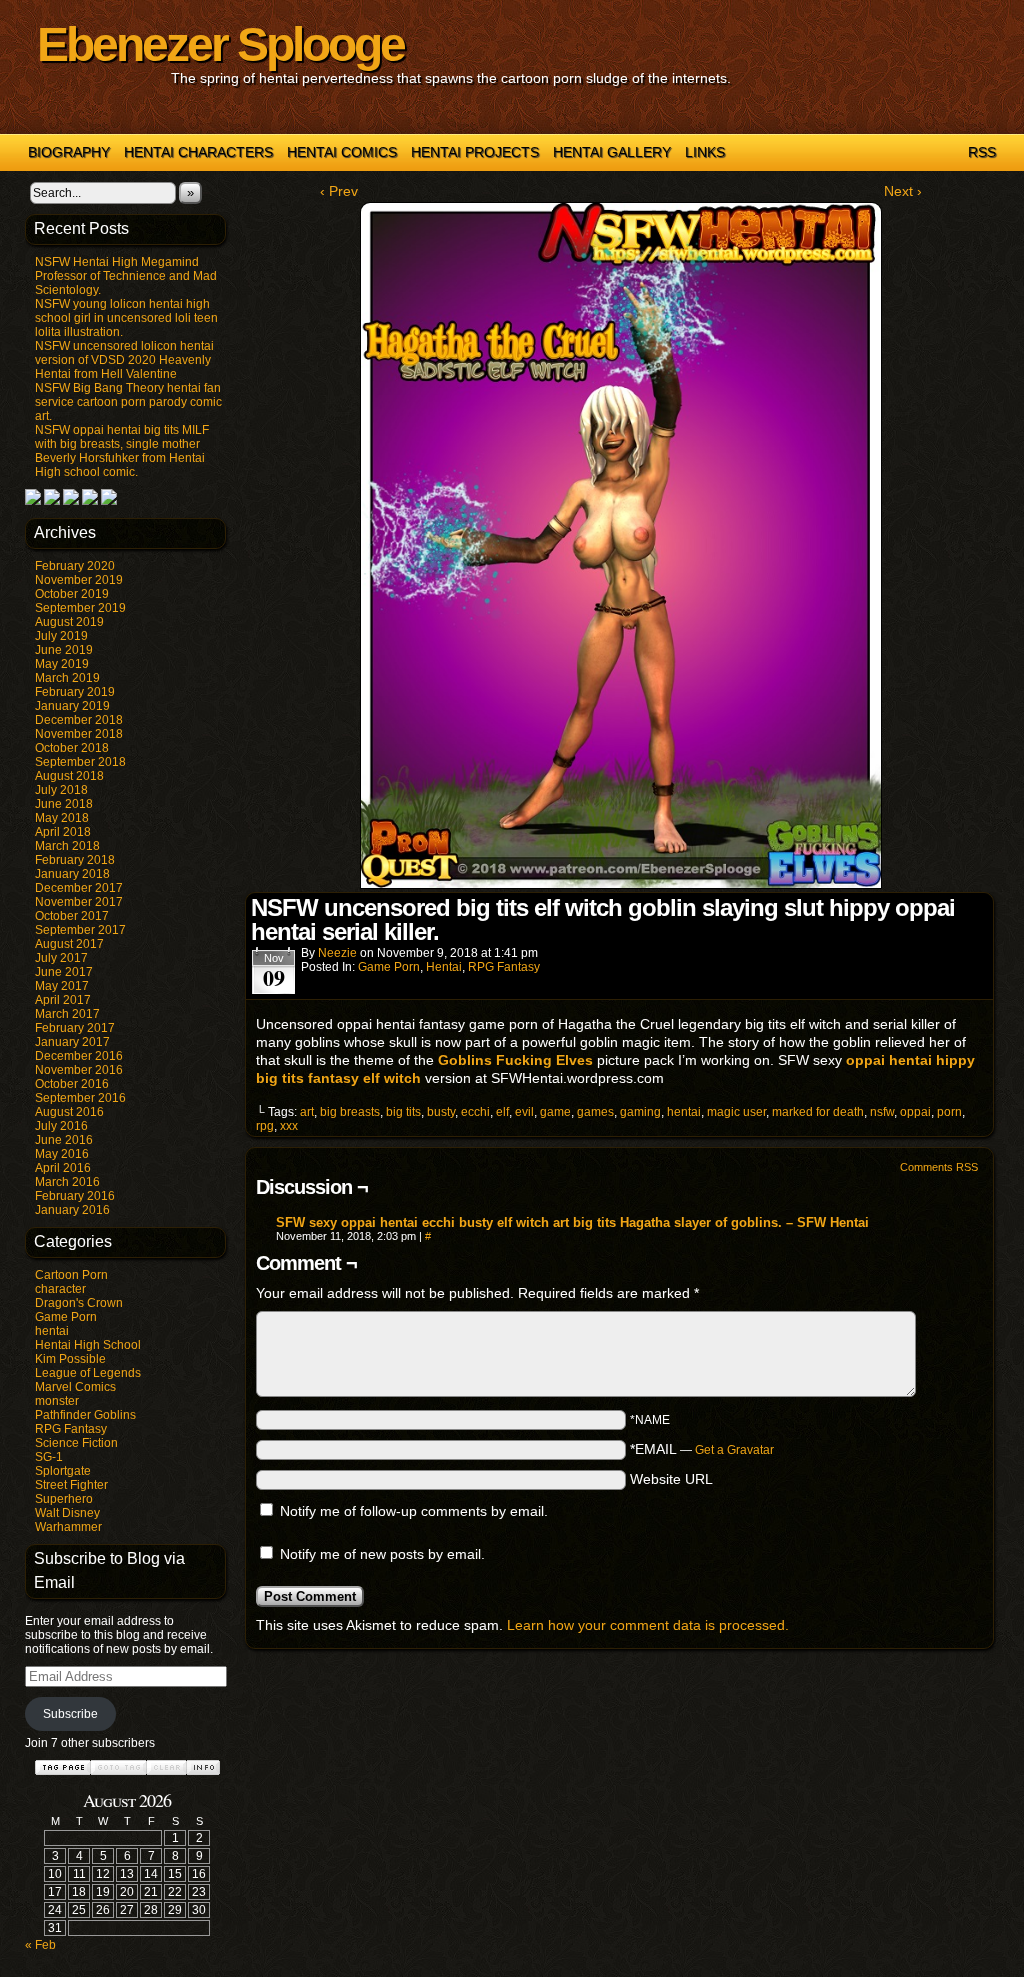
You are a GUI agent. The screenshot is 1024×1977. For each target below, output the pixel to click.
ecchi (475, 1112)
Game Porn (66, 1317)
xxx (289, 1126)
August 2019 (69, 622)
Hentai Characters (198, 152)
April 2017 (63, 1000)
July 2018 (61, 790)
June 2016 (64, 1140)
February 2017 (75, 1028)
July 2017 (61, 958)
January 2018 (72, 874)
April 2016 (63, 1168)
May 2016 (62, 1154)
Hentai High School (88, 1345)
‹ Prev (339, 191)
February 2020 (75, 566)
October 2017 (72, 916)
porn (949, 1112)
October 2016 (72, 1084)
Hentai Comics (342, 152)
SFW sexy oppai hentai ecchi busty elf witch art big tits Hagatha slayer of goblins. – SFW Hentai (572, 1222)
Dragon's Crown (79, 1303)
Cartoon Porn (71, 1275)
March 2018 (67, 846)
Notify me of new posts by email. (382, 1554)
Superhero (64, 1499)
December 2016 (79, 1056)
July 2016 (61, 1126)
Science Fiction (76, 1443)
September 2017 (80, 930)
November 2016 (79, 1070)
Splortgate (63, 1471)
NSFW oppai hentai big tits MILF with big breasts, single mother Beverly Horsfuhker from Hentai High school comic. (122, 451)
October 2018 (72, 748)
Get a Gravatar (734, 1450)
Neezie (337, 953)
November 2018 (79, 734)
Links (705, 152)
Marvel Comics (75, 1387)
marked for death (818, 1112)
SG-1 (49, 1457)
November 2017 (79, 902)
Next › (903, 191)
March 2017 (67, 1014)
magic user (736, 1112)
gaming (640, 1112)
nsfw (882, 1112)
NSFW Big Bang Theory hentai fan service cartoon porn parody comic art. (128, 402)
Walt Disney (67, 1513)
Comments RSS (939, 1167)
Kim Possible (70, 1359)
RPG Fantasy (71, 1429)
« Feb (40, 1945)
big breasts (350, 1112)
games (595, 1112)
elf (502, 1112)
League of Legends (88, 1373)
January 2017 (72, 1042)
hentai (52, 1331)
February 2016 (75, 1196)
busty (441, 1112)
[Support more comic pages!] (33, 501)
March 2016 (67, 1182)
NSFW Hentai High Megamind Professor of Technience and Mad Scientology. (126, 276)
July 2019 (61, 636)
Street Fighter (71, 1485)
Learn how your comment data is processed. (648, 1625)
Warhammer (68, 1527)
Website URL (671, 1479)
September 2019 (80, 608)
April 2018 (63, 832)
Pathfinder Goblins (85, 1415)
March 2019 (67, 678)
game (555, 1112)
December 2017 (79, 888)
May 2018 (62, 818)
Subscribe (70, 1714)
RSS (982, 152)
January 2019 (72, 706)
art (307, 1112)
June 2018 (64, 804)
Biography (69, 152)
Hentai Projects (475, 152)
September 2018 (80, 762)
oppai (915, 1112)
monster (57, 1401)
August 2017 (69, 944)
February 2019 (75, 692)
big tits (403, 1112)
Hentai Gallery (612, 152)
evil (524, 1112)
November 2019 (79, 580)
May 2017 (62, 986)
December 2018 (79, 720)
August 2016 (69, 1112)
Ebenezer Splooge (220, 44)
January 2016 (72, 1210)
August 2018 (69, 776)
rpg (265, 1126)
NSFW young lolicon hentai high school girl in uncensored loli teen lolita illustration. (126, 318)
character (60, 1289)
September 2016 (80, 1098)
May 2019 (62, 664)
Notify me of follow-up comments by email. (414, 1511)
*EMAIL (702, 1449)
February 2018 (75, 860)
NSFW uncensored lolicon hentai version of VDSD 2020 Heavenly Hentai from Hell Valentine (124, 360)
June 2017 (64, 972)
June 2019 (64, 650)
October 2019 (72, 594)
